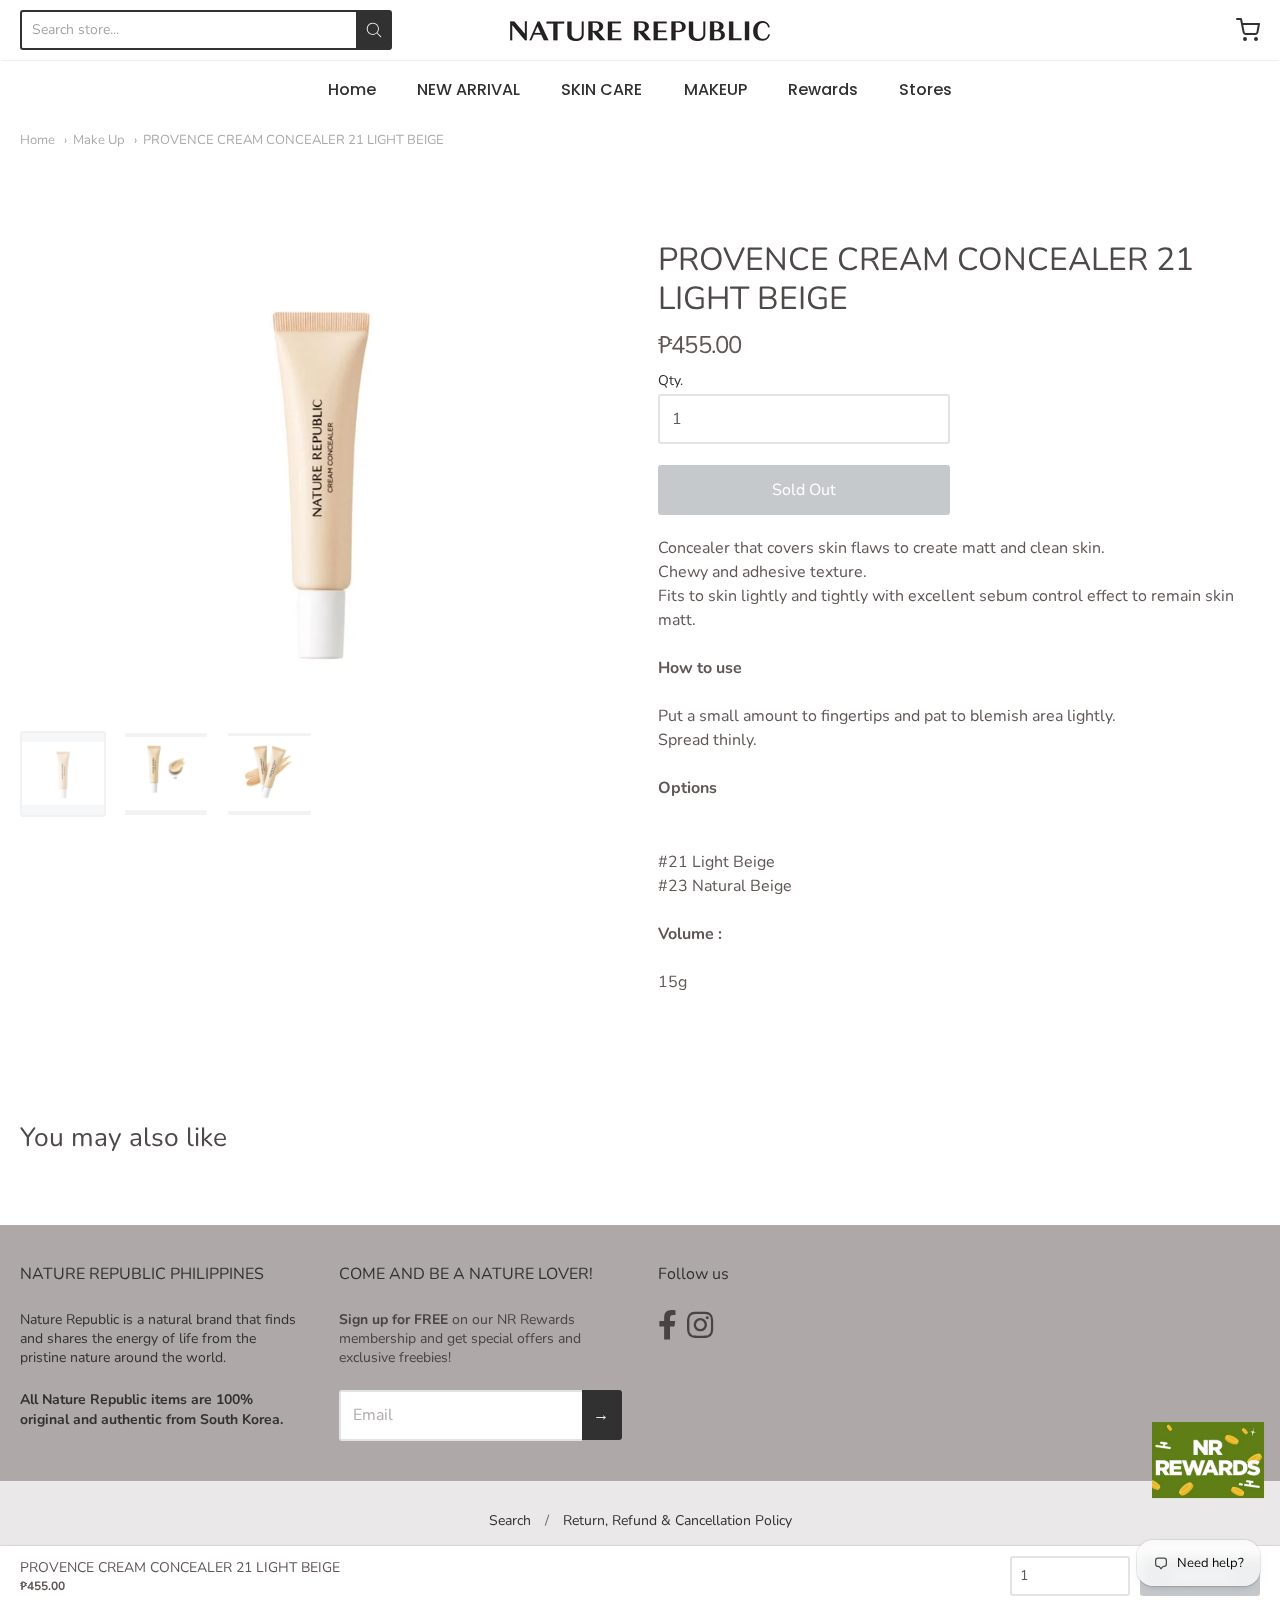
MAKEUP (715, 89)
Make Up (99, 140)
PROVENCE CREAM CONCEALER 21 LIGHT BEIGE (293, 140)
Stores (925, 89)
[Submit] (374, 30)
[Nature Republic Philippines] (640, 31)
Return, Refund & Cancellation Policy (677, 1520)
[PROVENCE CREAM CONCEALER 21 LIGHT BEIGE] (63, 774)
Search (510, 1520)
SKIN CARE (601, 89)
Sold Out (804, 490)
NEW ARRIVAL (468, 89)
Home (352, 89)
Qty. (670, 381)
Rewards (823, 89)
